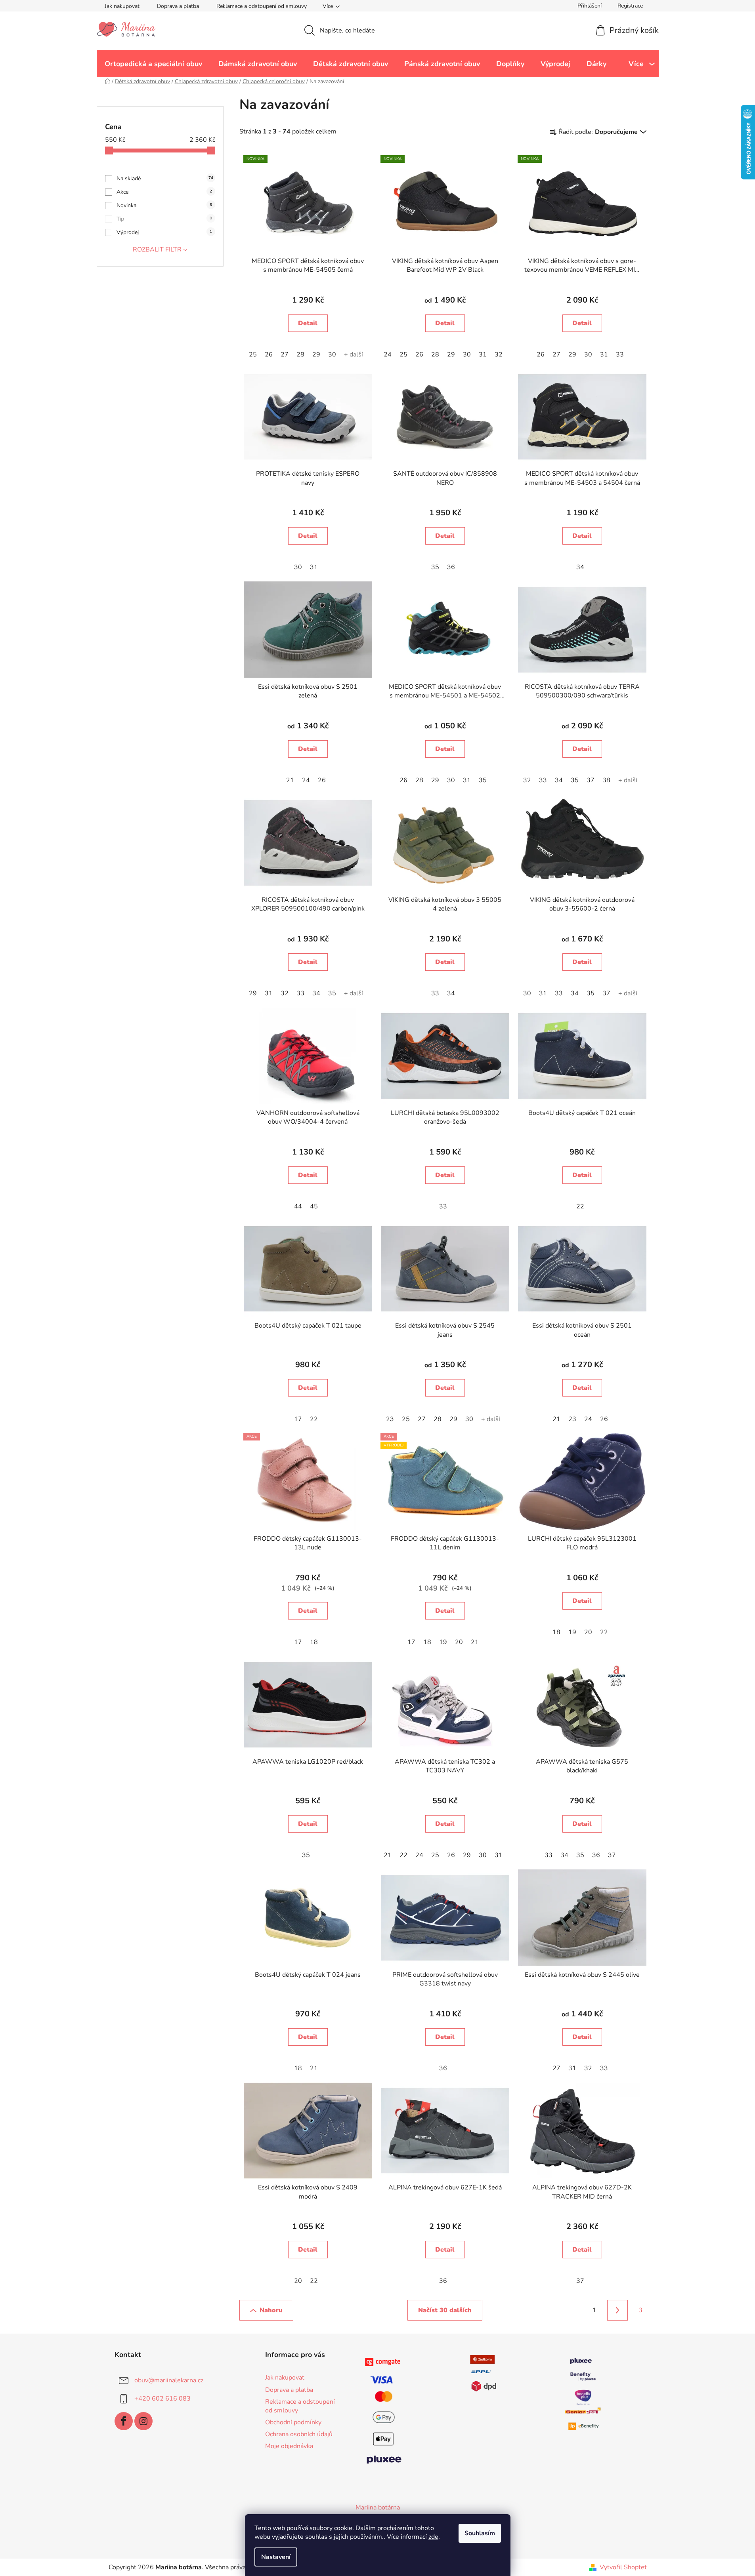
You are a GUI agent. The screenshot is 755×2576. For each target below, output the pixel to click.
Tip (164, 219)
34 (580, 567)
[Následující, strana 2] (617, 2310)
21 (290, 780)
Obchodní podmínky (293, 2422)
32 (499, 354)
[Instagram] (143, 2421)
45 (314, 1206)
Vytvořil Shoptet (623, 2567)
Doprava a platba (178, 6)
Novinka (164, 205)
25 (253, 354)
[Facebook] (124, 2421)
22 (580, 1206)
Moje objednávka (289, 2446)
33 (620, 354)
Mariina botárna (378, 2507)
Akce (164, 192)
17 (298, 1419)
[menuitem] (153, 64)
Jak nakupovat (122, 6)
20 (459, 1642)
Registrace (630, 6)
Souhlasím (480, 2533)
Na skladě (165, 178)
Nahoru (271, 2310)
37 (591, 780)
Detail (308, 323)
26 (269, 354)
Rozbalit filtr (157, 250)
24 (388, 354)
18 (314, 1642)
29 (316, 354)
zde (433, 2537)
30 (332, 354)
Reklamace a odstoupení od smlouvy (262, 6)
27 (285, 354)
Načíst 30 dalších (445, 2310)
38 (606, 780)
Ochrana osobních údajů (299, 2434)
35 (435, 567)
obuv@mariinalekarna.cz (169, 2380)
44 (298, 1206)
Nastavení (276, 2557)
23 (390, 1419)
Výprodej (164, 232)
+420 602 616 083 (162, 2399)
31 (483, 354)
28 (300, 354)
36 (451, 567)
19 (443, 1642)
